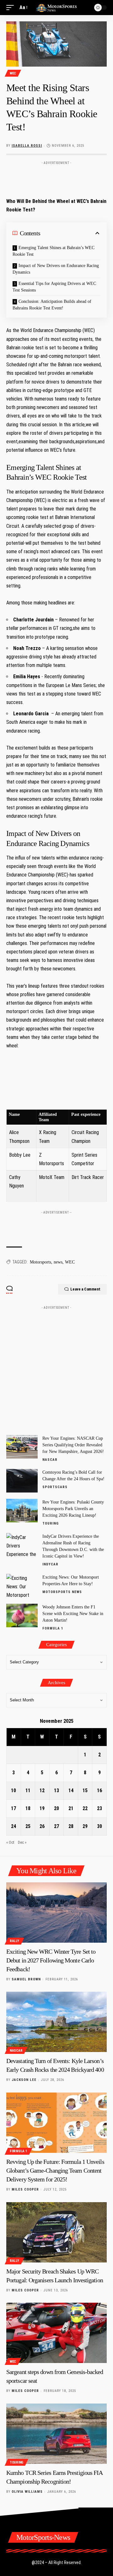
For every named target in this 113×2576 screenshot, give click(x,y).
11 (28, 1790)
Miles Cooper (25, 2189)
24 (13, 1826)
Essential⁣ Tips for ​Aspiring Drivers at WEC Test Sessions (54, 287)
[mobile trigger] (12, 7)
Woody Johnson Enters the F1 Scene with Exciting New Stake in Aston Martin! (73, 1614)
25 (28, 1826)
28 (71, 1826)
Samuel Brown (26, 1979)
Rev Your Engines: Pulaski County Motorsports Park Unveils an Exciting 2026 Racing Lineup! (73, 1509)
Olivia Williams (27, 2492)
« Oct (10, 1842)
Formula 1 (53, 1628)
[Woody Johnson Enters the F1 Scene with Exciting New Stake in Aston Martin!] (22, 1615)
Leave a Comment (85, 1289)
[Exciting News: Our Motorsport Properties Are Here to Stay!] (22, 1586)
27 (56, 1826)
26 (42, 1826)
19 (42, 1808)
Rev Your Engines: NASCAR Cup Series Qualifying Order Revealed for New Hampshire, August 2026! (73, 1445)
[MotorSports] (56, 7)
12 (42, 1790)
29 (85, 1826)
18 (28, 1808)
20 (56, 1808)
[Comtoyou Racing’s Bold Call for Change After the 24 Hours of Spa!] (22, 1481)
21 (71, 1808)
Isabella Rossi (27, 146)
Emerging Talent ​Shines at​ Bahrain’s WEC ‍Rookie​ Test (54, 251)
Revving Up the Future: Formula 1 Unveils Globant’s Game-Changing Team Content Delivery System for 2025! (55, 2170)
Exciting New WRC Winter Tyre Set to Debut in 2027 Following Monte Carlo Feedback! (51, 1960)
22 (85, 1808)
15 (85, 1790)
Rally (14, 1941)
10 (13, 1790)
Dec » (22, 1842)
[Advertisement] (56, 177)
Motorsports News (62, 1592)
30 (100, 1826)
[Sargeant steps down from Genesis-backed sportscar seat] (56, 2333)
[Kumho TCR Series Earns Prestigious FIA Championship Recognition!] (56, 2434)
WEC (13, 73)
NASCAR (50, 1460)
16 (100, 1790)
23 (100, 1808)
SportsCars (55, 1487)
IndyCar (50, 1564)
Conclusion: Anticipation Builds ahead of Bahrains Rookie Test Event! (52, 305)
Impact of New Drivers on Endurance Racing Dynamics (56, 269)
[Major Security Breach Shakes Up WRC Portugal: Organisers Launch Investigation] (56, 2232)
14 (71, 1790)
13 (56, 1790)
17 (13, 1808)
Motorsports (40, 1262)
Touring (51, 1523)
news (58, 1262)
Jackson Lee (24, 2080)
